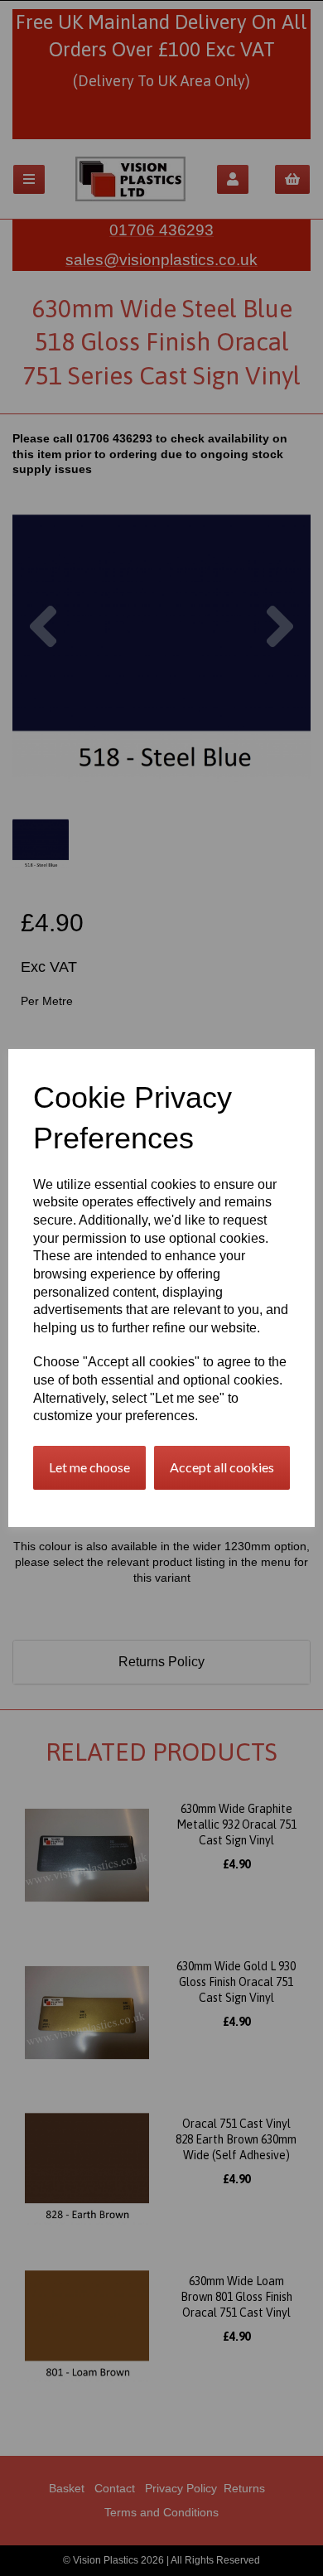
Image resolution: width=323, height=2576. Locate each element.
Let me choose (89, 1467)
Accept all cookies (222, 1467)
